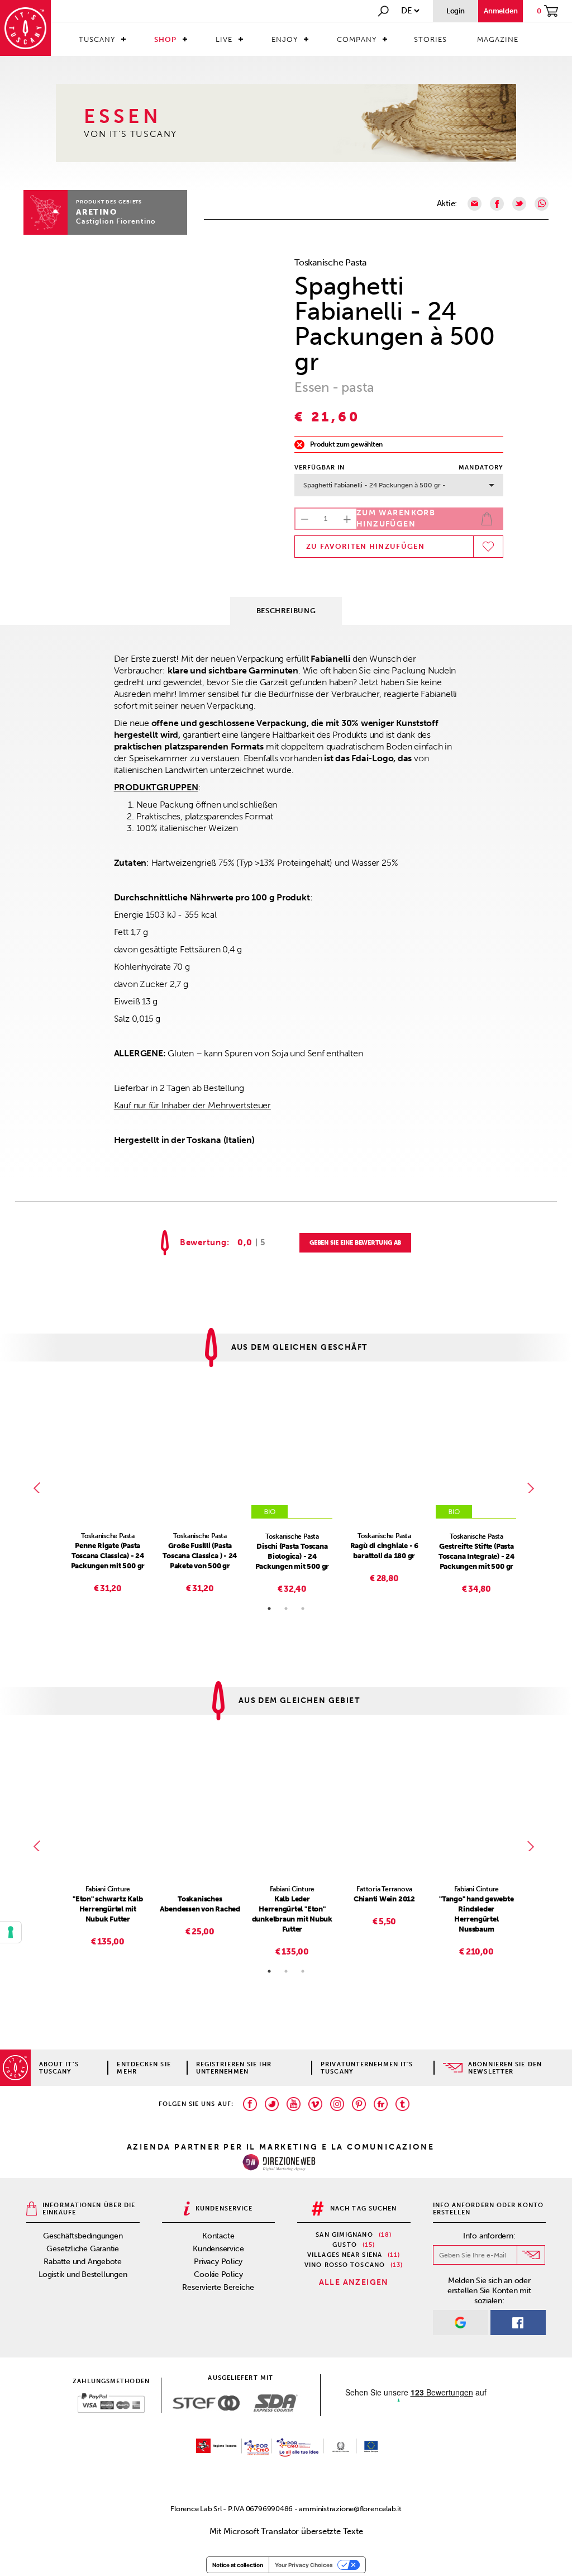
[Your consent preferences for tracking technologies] (11, 1932)
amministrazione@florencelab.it (350, 2509)
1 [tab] (269, 1609)
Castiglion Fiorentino (116, 221)
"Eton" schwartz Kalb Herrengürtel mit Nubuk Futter (108, 1909)
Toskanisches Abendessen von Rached (200, 1904)
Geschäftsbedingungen (83, 2236)
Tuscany (97, 39)
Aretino (96, 212)
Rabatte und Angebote (83, 2262)
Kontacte (218, 2236)
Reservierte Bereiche (218, 2287)
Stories (430, 39)
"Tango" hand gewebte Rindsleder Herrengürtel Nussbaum (476, 1914)
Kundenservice (218, 2249)
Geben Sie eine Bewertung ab (355, 1243)
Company (357, 39)
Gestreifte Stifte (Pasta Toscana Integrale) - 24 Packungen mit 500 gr (476, 1556)
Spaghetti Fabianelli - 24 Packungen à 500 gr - (375, 485)
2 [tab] (286, 1609)
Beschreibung (286, 611)
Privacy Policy (218, 2262)
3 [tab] (303, 1609)
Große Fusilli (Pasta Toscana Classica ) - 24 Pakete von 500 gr (200, 1556)
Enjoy (285, 39)
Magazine (498, 39)
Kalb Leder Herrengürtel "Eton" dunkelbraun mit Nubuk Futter (292, 1914)
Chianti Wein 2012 (384, 1899)
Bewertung (203, 1243)
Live (224, 39)
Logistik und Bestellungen (83, 2274)
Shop (165, 39)
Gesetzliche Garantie (83, 2249)
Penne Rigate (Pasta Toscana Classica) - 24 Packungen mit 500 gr (108, 1556)
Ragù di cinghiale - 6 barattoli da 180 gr (384, 1551)
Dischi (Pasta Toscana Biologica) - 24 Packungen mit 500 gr (292, 1556)
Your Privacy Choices (304, 2565)
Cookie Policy (218, 2274)
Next (533, 1488)
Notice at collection (238, 2565)
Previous (39, 1488)
